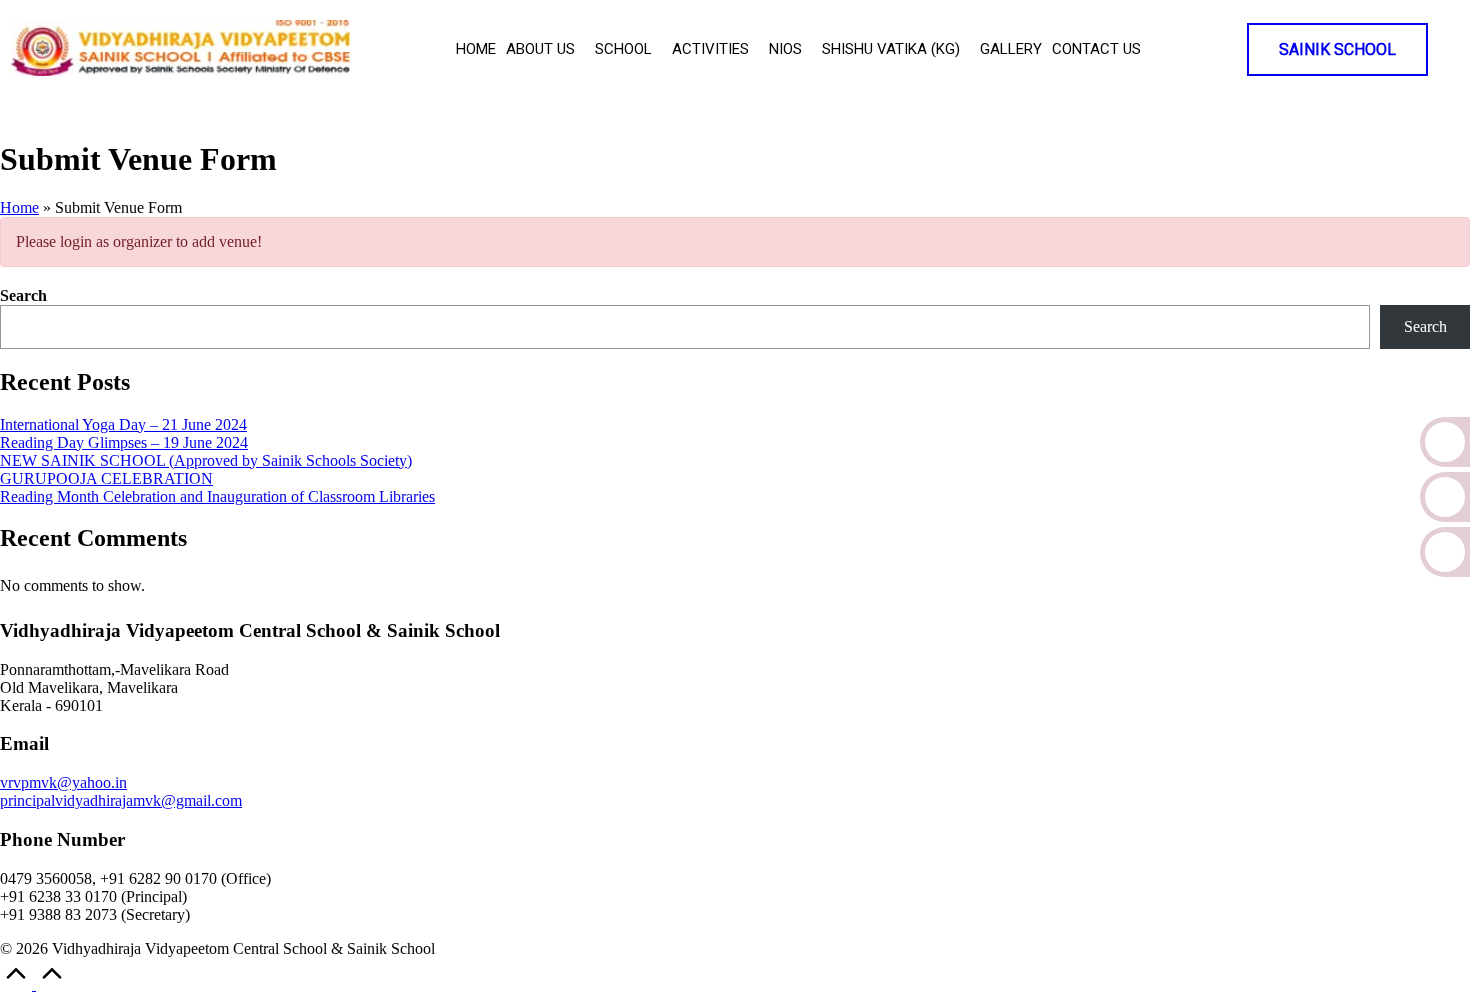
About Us (540, 49)
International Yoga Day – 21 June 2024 (123, 424)
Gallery (1011, 49)
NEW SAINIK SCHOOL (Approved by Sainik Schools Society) (206, 460)
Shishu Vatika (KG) (891, 49)
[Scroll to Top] (34, 984)
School (623, 49)
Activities (710, 49)
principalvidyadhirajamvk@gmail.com (121, 800)
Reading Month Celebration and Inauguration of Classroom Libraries (217, 496)
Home (476, 49)
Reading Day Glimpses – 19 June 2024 (124, 442)
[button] (545, 49)
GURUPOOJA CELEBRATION (106, 478)
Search (23, 295)
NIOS (785, 49)
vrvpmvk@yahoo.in (63, 782)
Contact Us (1096, 49)
